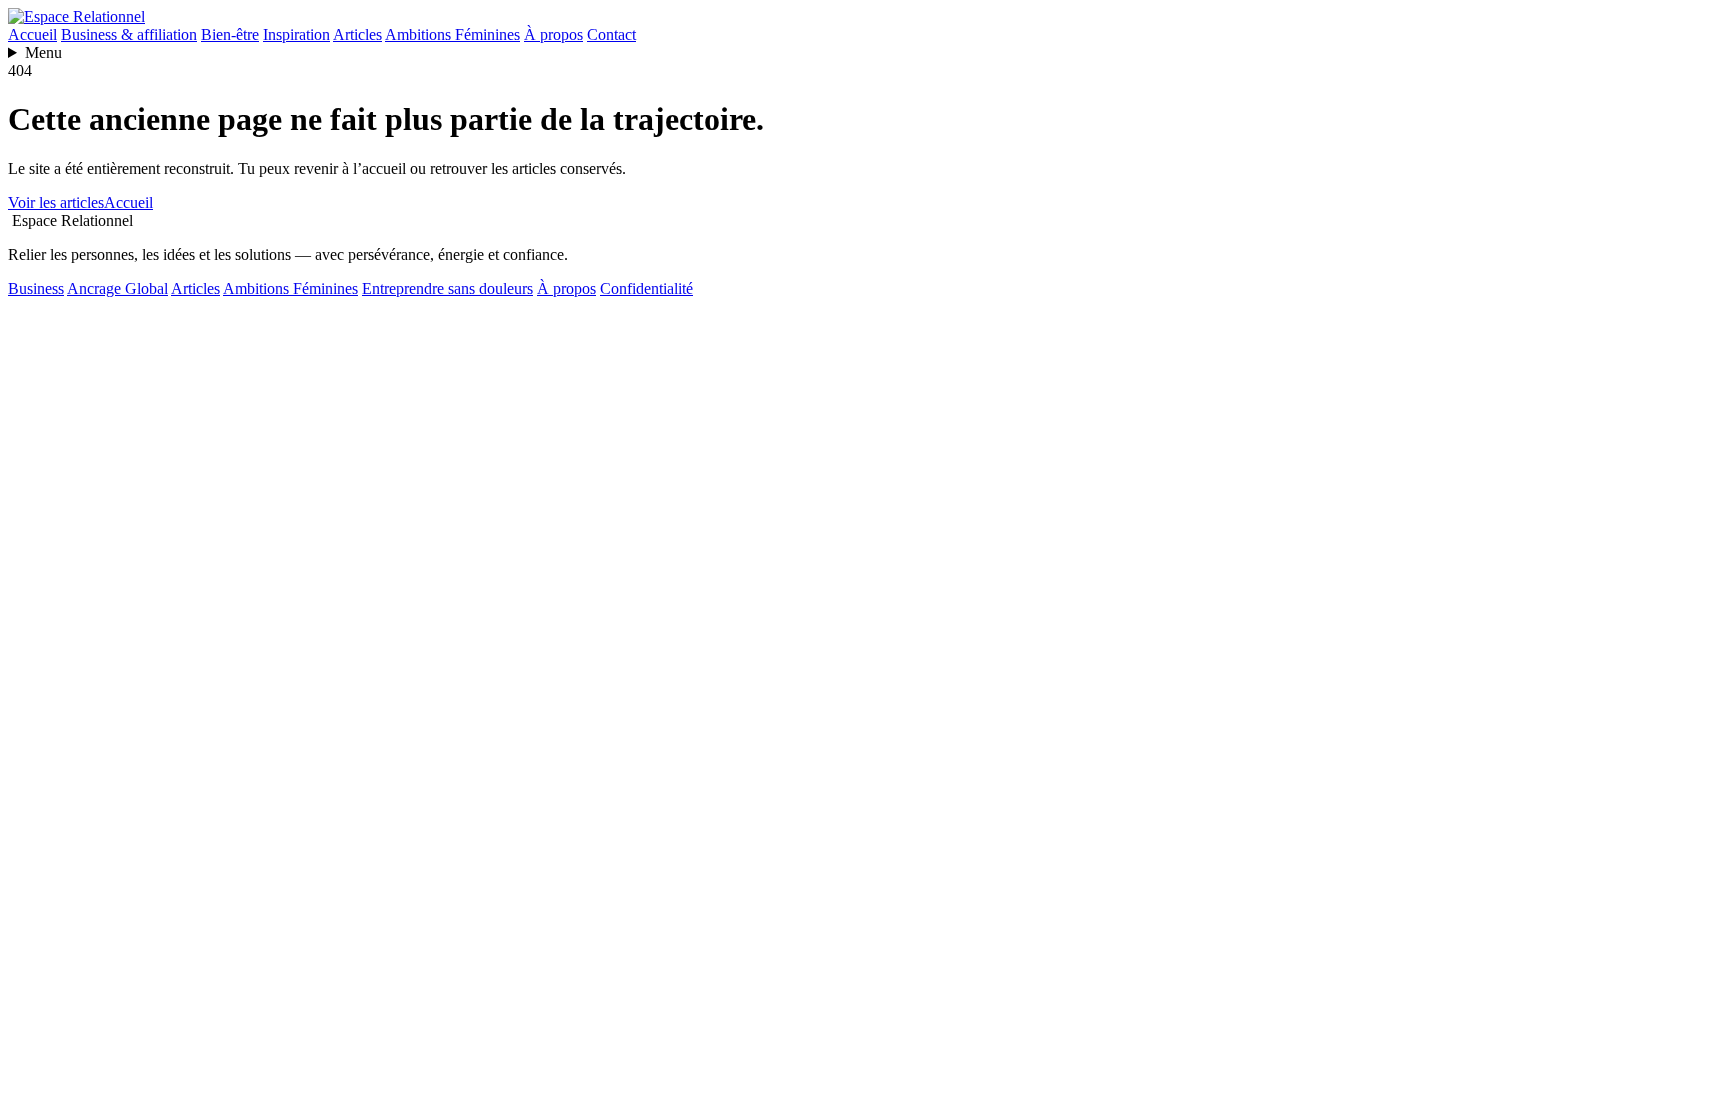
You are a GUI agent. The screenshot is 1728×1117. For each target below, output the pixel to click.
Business (36, 288)
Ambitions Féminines (452, 34)
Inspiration (296, 34)
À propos (553, 34)
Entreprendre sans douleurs (447, 288)
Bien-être (230, 34)
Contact (611, 34)
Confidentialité (646, 288)
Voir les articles (56, 202)
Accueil (32, 34)
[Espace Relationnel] (76, 16)
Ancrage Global (117, 288)
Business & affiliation (129, 34)
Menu (43, 52)
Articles (357, 34)
